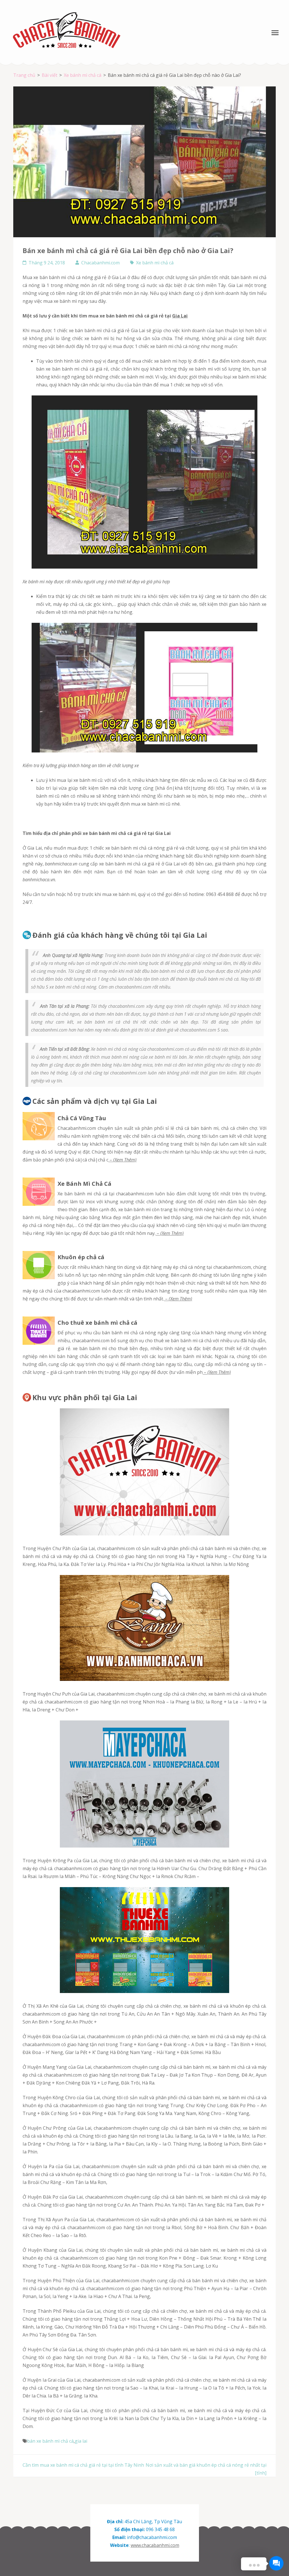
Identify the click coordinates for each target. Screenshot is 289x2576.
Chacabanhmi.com (100, 263)
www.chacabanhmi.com (155, 2545)
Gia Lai (180, 316)
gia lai (81, 2441)
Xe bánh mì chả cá (155, 263)
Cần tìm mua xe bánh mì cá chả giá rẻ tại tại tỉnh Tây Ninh (83, 2465)
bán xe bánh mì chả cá (50, 2441)
